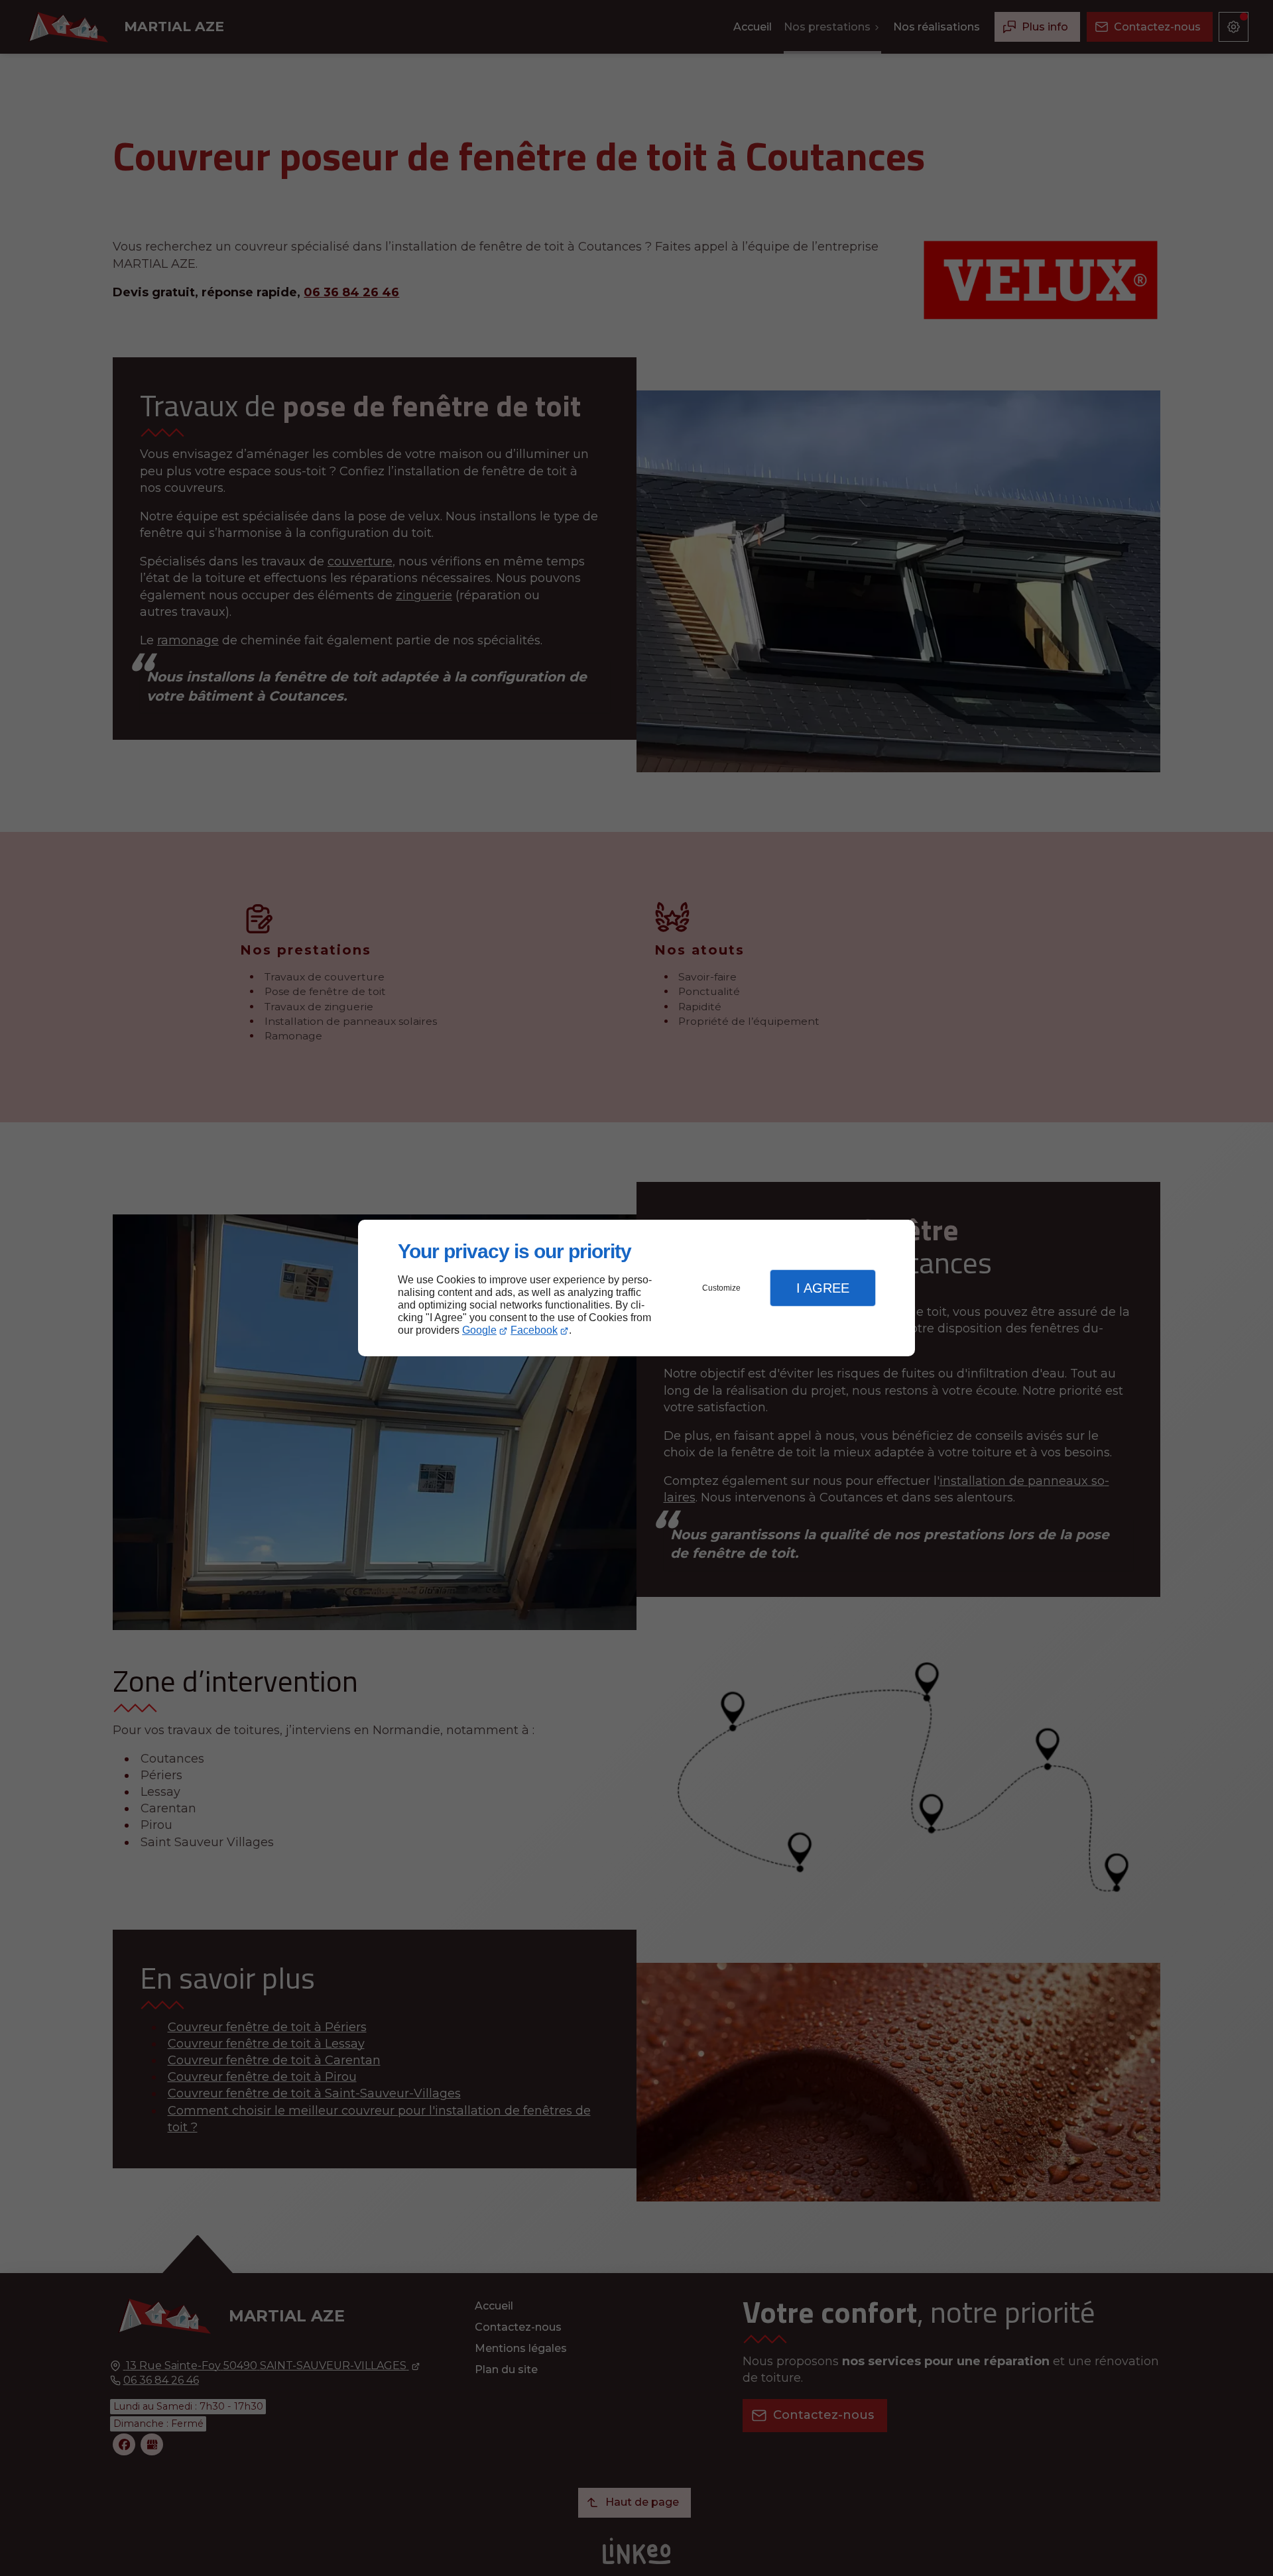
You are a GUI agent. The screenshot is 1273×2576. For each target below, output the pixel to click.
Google (479, 1330)
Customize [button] (721, 1288)
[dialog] (636, 1288)
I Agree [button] (823, 1288)
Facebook (534, 1330)
